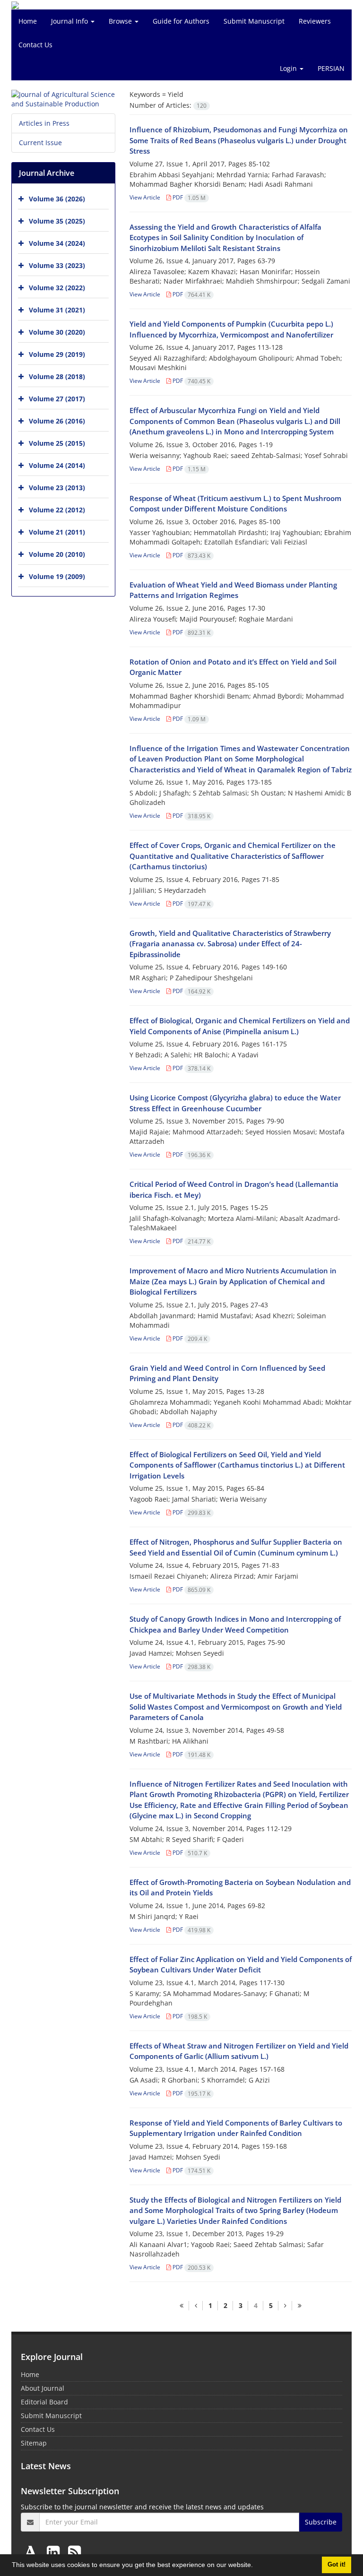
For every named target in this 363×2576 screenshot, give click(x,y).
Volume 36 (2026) (57, 199)
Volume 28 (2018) (57, 376)
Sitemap (34, 2443)
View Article (145, 197)
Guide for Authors (181, 21)
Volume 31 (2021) (57, 310)
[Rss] (74, 2552)
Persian (331, 68)
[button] (256, 2566)
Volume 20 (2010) (57, 554)
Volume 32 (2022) (57, 288)
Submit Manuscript (254, 21)
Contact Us (35, 45)
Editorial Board (44, 2402)
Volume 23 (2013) (57, 488)
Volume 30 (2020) (57, 332)
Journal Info (70, 21)
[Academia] (33, 2552)
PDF (188, 197)
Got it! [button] (337, 2565)
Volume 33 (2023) (57, 265)
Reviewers (315, 21)
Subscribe (321, 2522)
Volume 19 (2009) (57, 576)
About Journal (43, 2388)
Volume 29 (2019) (57, 354)
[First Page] (181, 2306)
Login (289, 68)
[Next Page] (285, 2306)
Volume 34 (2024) (57, 243)
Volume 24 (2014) (57, 465)
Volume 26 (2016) (57, 421)
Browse (121, 21)
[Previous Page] (196, 2306)
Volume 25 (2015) (57, 443)
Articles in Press (44, 123)
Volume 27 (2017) (57, 399)
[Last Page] (299, 2306)
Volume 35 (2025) (57, 221)
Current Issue (40, 143)
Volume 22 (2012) (57, 510)
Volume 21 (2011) (57, 532)
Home (28, 21)
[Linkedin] (55, 2552)
